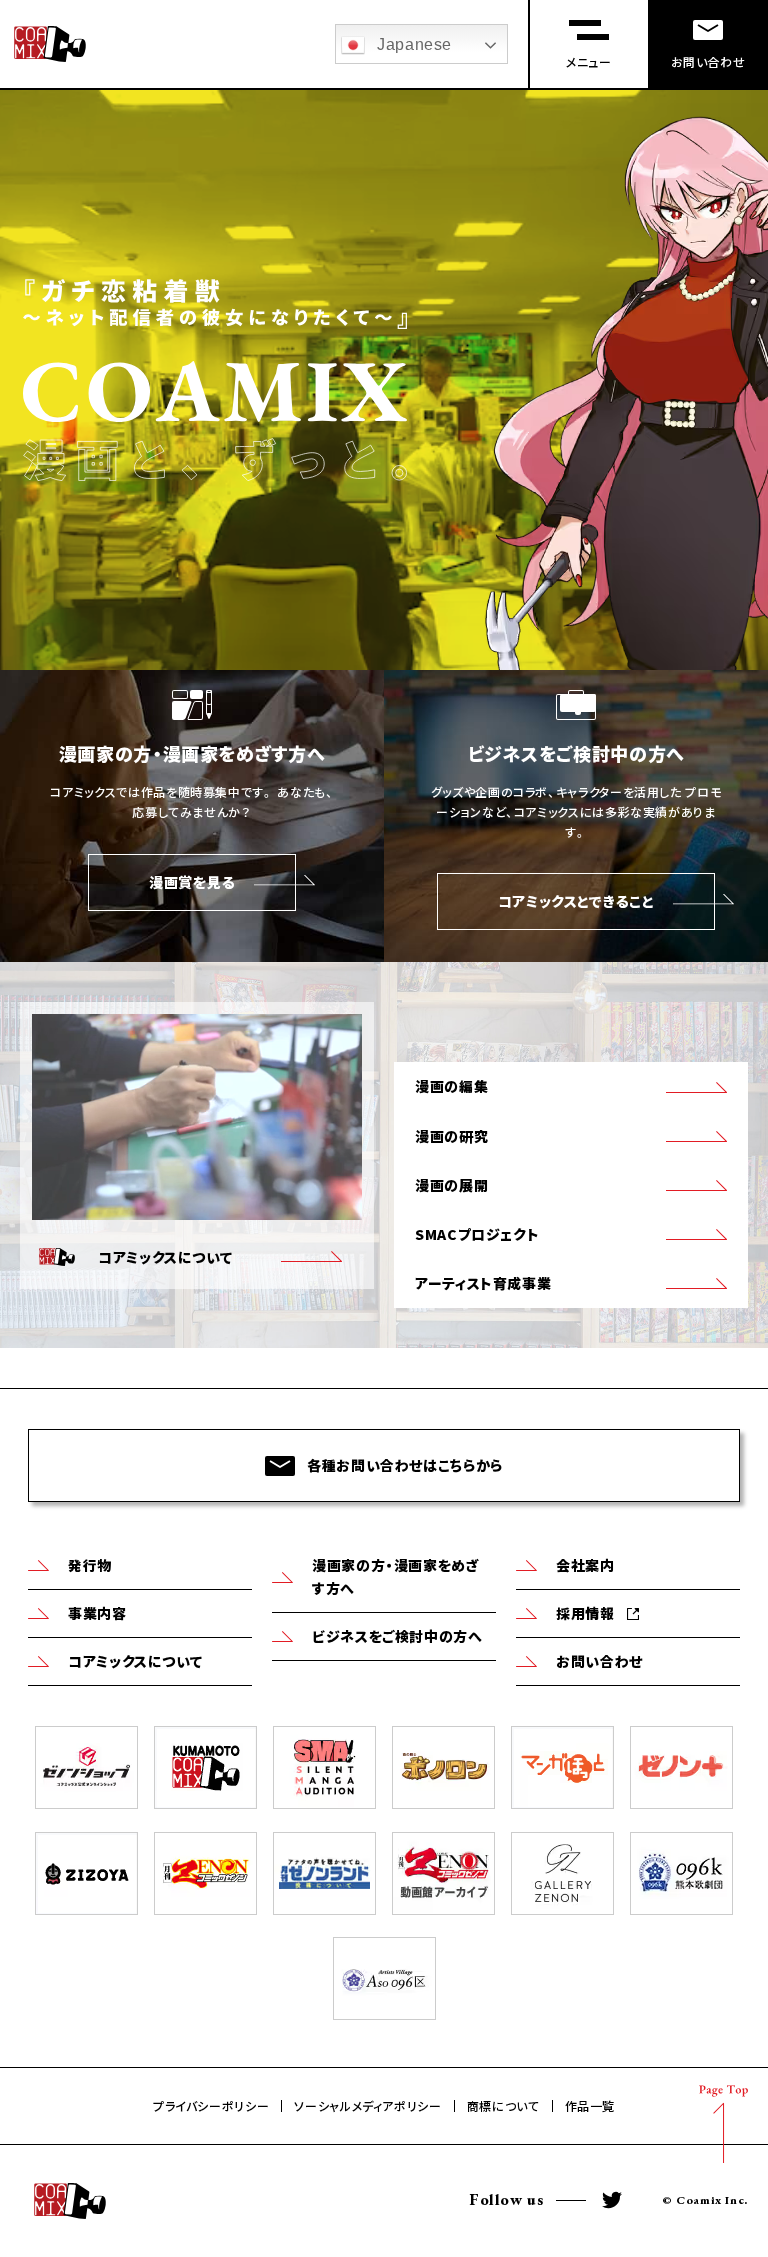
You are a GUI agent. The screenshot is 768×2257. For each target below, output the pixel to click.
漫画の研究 (451, 1136)
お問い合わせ (599, 1661)
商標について (503, 2106)
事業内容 (97, 1613)
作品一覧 (590, 2106)
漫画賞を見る (192, 882)
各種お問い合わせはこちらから (405, 1465)
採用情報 (585, 1613)
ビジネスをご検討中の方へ (397, 1636)
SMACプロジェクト (477, 1234)
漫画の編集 (451, 1086)
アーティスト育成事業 (483, 1283)
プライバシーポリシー (211, 2106)
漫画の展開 (451, 1185)
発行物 (90, 1565)
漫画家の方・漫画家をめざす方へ (395, 1576)
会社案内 (585, 1565)
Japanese (414, 44)
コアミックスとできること (576, 901)
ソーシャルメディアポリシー (367, 2106)
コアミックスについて (135, 1661)
